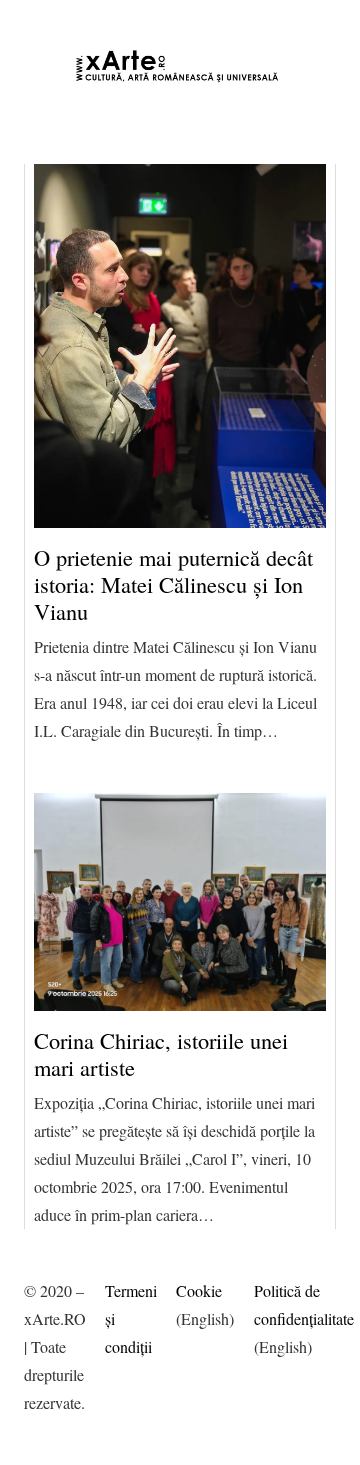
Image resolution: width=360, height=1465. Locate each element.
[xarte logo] (179, 65)
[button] (36, 20)
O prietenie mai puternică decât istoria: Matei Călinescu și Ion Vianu (173, 584)
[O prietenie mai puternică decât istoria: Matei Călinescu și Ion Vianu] (179, 346)
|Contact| (101, 30)
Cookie (199, 1290)
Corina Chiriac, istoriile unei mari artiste (161, 1053)
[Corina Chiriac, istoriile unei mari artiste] (179, 902)
